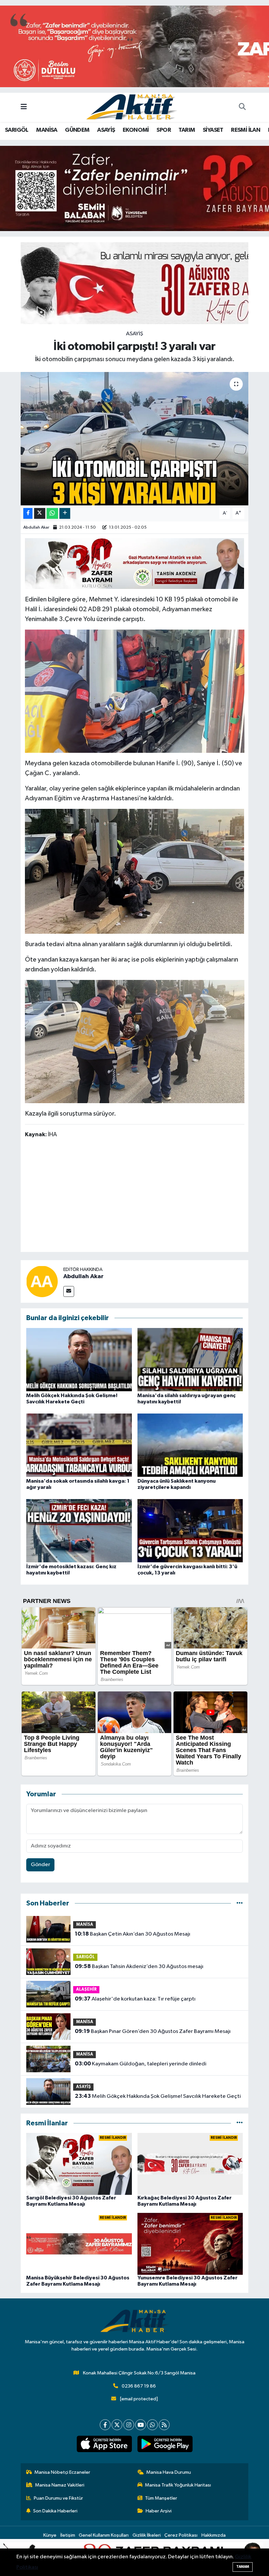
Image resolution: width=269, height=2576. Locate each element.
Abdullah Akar (36, 527)
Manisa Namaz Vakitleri (60, 2485)
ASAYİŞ (106, 130)
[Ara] (242, 107)
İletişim (68, 2535)
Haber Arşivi (159, 2511)
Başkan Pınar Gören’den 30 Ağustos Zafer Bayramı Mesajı (153, 2031)
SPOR (164, 130)
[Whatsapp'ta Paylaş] (52, 513)
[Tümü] (240, 1903)
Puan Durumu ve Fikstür (58, 2498)
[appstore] (104, 2444)
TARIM (187, 130)
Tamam (243, 2567)
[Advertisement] (144, 1196)
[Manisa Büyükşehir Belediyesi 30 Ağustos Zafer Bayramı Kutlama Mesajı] (79, 2244)
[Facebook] (105, 2425)
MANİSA (47, 130)
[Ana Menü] (24, 107)
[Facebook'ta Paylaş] (28, 513)
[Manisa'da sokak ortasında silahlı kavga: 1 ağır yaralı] (79, 1445)
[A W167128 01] (135, 1041)
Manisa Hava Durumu (169, 2472)
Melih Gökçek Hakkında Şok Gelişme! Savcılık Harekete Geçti (158, 2096)
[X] (117, 2425)
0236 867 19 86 (139, 2386)
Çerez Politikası (181, 2535)
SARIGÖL (17, 130)
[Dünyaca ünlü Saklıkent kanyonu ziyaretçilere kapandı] (190, 1445)
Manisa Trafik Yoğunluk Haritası (178, 2485)
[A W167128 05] (135, 871)
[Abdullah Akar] (42, 1281)
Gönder (41, 1865)
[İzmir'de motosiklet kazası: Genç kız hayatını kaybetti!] (79, 1530)
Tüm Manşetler (161, 2498)
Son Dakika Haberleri (55, 2511)
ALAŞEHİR (86, 1990)
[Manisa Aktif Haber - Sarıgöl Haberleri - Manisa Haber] (132, 107)
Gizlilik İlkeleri (147, 2535)
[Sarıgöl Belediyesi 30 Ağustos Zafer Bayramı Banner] (135, 563)
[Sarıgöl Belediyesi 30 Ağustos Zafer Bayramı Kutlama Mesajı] (79, 2164)
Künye (50, 2535)
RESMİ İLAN (246, 130)
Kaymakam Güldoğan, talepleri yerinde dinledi (141, 2064)
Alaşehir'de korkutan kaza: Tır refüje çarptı (135, 1999)
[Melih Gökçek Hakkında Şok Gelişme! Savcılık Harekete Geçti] (79, 1359)
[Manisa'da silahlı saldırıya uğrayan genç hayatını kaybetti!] (190, 1359)
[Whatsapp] (152, 2425)
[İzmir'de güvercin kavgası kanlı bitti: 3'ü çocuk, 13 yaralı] (190, 1530)
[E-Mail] (69, 1291)
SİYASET (213, 130)
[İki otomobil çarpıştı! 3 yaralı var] (135, 439)
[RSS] (164, 2425)
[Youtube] (141, 2425)
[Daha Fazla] (65, 513)
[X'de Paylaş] (40, 513)
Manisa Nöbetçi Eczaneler (62, 2472)
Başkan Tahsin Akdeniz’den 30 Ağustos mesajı (139, 1966)
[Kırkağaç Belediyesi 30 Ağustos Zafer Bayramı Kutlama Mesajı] (190, 2164)
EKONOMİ (136, 130)
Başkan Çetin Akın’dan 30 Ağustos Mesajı (133, 1934)
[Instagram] (129, 2425)
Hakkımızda (214, 2535)
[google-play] (165, 2444)
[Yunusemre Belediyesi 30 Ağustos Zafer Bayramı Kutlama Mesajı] (190, 2244)
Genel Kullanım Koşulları (104, 2535)
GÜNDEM (77, 130)
